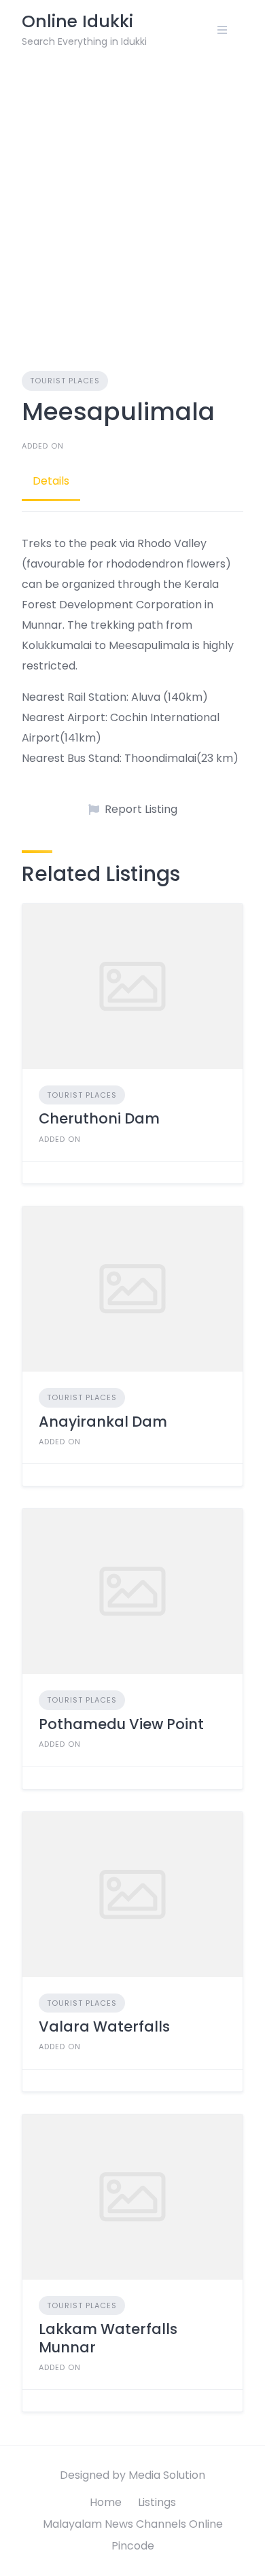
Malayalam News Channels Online (133, 2524)
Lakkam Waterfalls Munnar (108, 2338)
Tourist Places (65, 381)
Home (106, 2502)
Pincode (133, 2546)
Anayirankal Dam (103, 1422)
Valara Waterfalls (104, 2026)
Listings (157, 2502)
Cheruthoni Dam (99, 1118)
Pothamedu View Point (121, 1724)
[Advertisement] (132, 199)
